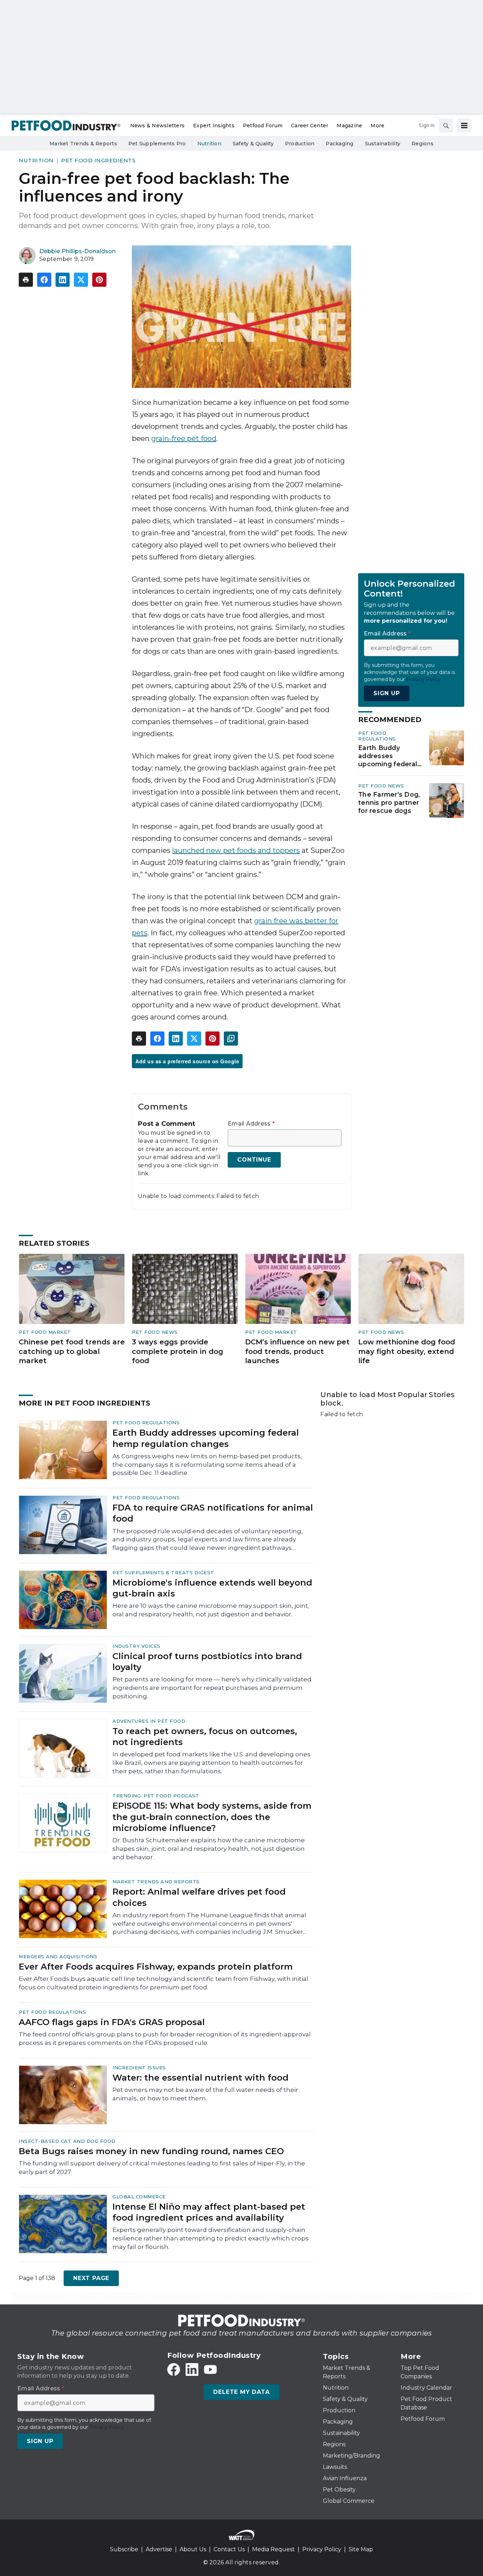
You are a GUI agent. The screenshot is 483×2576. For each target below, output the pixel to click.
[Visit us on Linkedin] (192, 2369)
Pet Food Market (45, 1332)
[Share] (44, 280)
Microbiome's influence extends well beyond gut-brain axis (212, 1588)
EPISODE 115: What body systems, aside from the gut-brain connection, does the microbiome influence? (212, 1817)
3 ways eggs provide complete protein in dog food (178, 1351)
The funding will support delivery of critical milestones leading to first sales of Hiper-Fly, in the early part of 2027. (162, 2168)
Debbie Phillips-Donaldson (77, 251)
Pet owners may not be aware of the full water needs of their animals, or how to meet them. (205, 2094)
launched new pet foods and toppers (236, 850)
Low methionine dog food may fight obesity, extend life (407, 1351)
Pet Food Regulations (377, 736)
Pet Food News (381, 786)
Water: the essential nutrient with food (200, 2078)
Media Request (273, 2549)
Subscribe (124, 2549)
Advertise (159, 2549)
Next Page (91, 2278)
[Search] (446, 126)
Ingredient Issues (139, 2068)
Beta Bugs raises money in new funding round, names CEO (151, 2151)
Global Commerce (139, 2197)
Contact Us (229, 2549)
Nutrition (36, 160)
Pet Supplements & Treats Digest (163, 1572)
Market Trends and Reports (156, 1882)
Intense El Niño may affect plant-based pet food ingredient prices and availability (209, 2212)
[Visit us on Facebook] (174, 2369)
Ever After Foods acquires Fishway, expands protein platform (156, 1967)
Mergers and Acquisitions (58, 1956)
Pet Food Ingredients (98, 160)
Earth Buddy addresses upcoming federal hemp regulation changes (388, 756)
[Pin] (99, 280)
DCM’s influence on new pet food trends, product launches (297, 1351)
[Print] (26, 280)
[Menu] (464, 126)
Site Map (361, 2549)
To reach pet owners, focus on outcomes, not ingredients (205, 1737)
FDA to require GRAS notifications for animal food (213, 1513)
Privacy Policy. (424, 679)
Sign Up (387, 693)
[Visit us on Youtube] (210, 2369)
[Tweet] (81, 280)
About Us (193, 2549)
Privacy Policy (322, 2549)
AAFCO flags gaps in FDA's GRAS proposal (112, 2022)
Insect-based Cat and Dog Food (67, 2141)
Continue (254, 1160)
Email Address (251, 1124)
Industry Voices (136, 1646)
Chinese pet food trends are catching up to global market (72, 1351)
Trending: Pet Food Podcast (156, 1796)
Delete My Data (241, 2392)
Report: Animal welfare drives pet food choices (199, 1897)
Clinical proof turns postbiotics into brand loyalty (207, 1662)
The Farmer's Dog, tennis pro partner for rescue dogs (389, 803)
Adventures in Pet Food (149, 1721)
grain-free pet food (184, 438)
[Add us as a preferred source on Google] (231, 1039)
